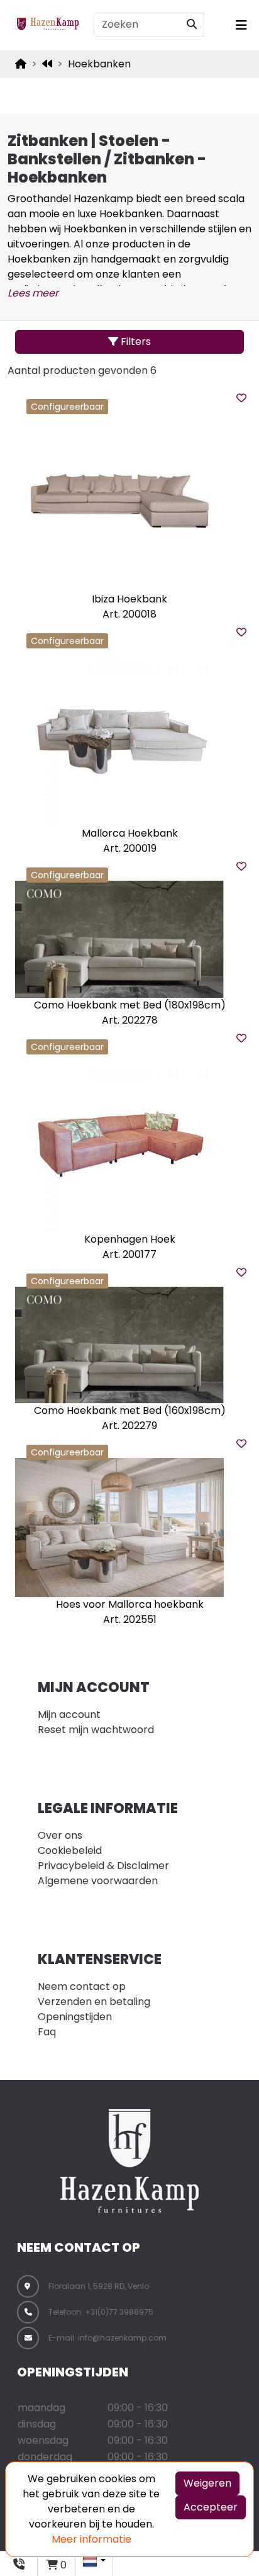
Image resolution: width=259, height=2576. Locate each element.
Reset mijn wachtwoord (96, 1730)
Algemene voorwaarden (98, 1881)
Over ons (60, 1835)
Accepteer (211, 2507)
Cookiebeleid (70, 1850)
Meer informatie (91, 2539)
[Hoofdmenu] (239, 25)
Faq (47, 2032)
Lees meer (33, 293)
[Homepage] (21, 64)
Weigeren (207, 2483)
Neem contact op (82, 1986)
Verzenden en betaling (94, 2002)
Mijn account (69, 1715)
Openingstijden (75, 2017)
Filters (135, 342)
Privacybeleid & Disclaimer (103, 1866)
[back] (47, 64)
